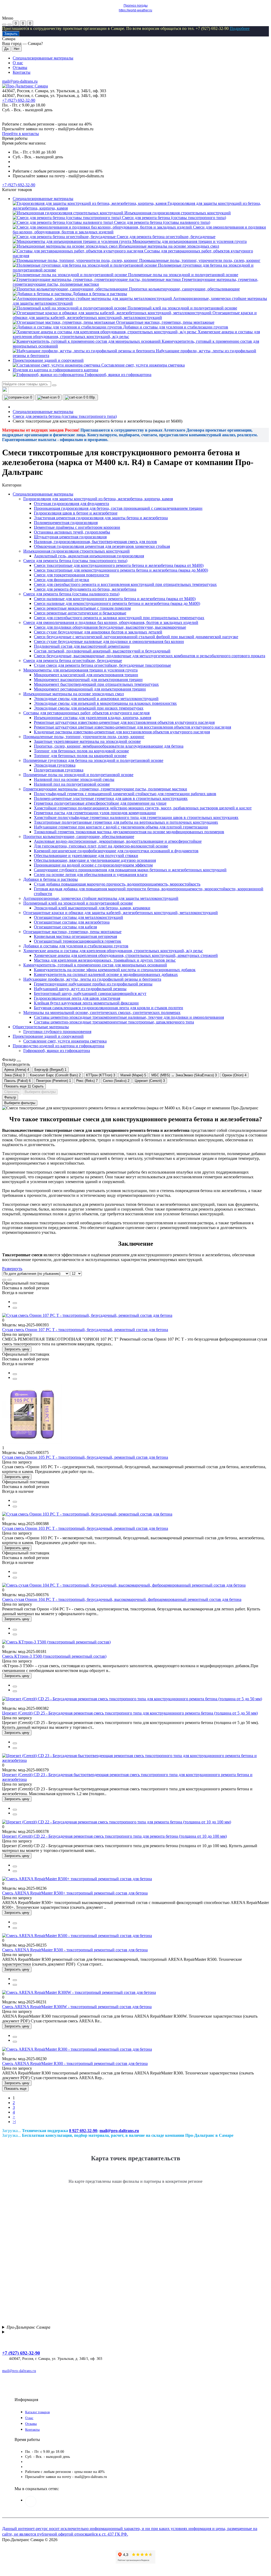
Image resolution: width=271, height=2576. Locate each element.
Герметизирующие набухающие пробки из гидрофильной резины (93, 984)
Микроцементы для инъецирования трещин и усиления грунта (80, 670)
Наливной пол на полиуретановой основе (72, 784)
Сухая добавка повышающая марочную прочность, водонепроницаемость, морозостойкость (117, 884)
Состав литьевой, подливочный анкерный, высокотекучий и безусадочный (102, 651)
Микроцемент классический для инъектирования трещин (86, 675)
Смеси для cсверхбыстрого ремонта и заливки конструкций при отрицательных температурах (119, 618)
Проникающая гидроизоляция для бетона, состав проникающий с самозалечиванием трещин (118, 508)
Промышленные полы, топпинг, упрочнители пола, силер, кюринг (84, 737)
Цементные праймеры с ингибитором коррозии (77, 527)
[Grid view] (10, 1280)
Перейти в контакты (21, 134)
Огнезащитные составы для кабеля (65, 927)
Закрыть (11, 34)
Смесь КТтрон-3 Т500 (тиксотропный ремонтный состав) (54, 1656)
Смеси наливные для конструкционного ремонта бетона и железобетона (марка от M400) (115, 599)
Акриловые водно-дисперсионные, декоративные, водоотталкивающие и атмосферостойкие (118, 841)
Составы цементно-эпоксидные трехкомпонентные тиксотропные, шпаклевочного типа (114, 1022)
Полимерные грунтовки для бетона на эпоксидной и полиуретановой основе (93, 760)
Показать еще (15, 2089)
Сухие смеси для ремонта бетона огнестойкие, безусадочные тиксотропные (102, 665)
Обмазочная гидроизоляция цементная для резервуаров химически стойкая (102, 546)
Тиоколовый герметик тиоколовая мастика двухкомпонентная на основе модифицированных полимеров (129, 832)
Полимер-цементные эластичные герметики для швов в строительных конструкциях (111, 798)
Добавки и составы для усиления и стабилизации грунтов (76, 946)
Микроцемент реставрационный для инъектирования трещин (90, 689)
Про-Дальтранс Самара (28, 2327)
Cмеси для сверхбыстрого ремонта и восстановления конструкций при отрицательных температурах (125, 584)
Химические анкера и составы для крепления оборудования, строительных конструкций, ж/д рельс (113, 951)
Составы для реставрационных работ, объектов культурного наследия (86, 713)
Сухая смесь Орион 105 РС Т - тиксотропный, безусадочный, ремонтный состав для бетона (85, 1457)
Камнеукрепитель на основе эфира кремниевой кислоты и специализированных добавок (115, 970)
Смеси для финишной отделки (62, 580)
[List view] (4, 1280)
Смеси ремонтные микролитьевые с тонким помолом (82, 608)
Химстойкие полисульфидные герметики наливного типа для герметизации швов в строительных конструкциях (136, 817)
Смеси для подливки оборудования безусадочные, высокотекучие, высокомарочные (110, 627)
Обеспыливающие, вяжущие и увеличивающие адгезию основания (95, 860)
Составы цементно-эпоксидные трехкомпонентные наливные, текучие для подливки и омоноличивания (129, 1017)
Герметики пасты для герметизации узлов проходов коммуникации (95, 813)
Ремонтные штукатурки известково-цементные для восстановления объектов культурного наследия (124, 722)
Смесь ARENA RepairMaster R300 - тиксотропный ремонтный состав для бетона (75, 2063)
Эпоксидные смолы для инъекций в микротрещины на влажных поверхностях (105, 703)
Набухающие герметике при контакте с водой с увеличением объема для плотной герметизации (121, 827)
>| (14, 2122)
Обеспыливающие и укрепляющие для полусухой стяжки (86, 856)
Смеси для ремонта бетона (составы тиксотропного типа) (65, 416)
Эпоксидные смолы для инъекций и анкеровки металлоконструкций (96, 699)
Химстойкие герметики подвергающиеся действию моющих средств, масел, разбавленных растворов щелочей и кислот (143, 808)
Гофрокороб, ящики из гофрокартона (57, 1051)
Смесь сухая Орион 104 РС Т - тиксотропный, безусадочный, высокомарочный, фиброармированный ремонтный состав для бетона (122, 1599)
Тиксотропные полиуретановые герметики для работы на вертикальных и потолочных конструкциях (126, 822)
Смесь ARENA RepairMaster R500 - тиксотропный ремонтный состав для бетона (75, 1950)
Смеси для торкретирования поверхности (72, 575)
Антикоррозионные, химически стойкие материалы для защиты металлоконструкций (101, 898)
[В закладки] (15, 1308)
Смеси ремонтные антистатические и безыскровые (80, 613)
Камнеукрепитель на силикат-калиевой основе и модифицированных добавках (106, 974)
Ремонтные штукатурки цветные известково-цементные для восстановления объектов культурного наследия (132, 727)
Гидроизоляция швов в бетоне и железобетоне (76, 513)
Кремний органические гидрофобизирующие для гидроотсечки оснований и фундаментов (116, 851)
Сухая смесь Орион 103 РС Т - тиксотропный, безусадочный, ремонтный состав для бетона (85, 1528)
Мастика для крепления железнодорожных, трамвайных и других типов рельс (105, 960)
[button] (19, 185)
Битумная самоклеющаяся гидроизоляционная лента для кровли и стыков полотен (109, 1008)
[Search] (54, 385)
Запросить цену (17, 1349)
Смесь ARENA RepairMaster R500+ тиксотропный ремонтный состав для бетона (75, 1893)
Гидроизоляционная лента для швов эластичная (77, 998)
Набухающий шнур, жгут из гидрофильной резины (80, 989)
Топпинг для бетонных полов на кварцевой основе (80, 756)
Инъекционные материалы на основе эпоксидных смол (74, 694)
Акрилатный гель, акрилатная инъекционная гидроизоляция (89, 556)
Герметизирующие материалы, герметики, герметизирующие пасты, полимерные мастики (105, 789)
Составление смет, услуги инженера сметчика (65, 1041)
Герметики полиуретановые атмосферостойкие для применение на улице (100, 803)
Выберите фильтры (40, 1092)
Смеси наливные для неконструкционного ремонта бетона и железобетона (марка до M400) (117, 603)
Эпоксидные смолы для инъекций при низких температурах (89, 708)
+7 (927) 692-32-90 (19, 100)
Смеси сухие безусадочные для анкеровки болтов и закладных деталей (98, 632)
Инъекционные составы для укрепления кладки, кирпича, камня (92, 718)
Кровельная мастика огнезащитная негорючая (75, 936)
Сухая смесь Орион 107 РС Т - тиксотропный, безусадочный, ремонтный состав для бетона (85, 1330)
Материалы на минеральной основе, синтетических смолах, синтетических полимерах (102, 1013)
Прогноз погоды (136, 6)
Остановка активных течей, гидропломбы (72, 532)
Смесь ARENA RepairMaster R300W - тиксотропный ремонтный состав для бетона (77, 2007)
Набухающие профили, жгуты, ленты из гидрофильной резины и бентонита (92, 979)
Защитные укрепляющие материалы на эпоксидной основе (87, 741)
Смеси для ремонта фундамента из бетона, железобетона (85, 589)
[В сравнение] (15, 1303)
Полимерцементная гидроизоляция (66, 523)
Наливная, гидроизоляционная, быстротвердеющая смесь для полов (95, 542)
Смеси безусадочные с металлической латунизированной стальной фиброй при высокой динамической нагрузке (136, 637)
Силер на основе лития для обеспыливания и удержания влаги (91, 875)
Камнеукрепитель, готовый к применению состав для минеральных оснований (95, 965)
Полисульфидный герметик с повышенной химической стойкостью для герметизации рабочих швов (125, 794)
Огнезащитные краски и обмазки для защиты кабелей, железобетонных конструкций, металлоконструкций (121, 913)
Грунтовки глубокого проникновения (57, 1032)
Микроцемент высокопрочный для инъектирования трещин (88, 680)
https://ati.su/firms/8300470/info (31, 2501)
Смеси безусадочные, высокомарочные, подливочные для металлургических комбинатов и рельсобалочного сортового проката (150, 656)
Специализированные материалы (43, 58)
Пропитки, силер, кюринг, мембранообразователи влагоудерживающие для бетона (109, 746)
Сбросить (12, 1092)
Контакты (22, 72)
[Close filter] (19, 1061)
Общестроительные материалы (41, 1027)
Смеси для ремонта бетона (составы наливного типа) (71, 594)
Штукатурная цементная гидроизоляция (70, 537)
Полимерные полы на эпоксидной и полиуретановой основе (78, 775)
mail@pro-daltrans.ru (20, 81)
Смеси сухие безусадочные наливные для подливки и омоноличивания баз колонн (109, 641)
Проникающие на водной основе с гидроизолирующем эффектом (93, 865)
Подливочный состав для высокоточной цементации (82, 646)
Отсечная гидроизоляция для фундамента (71, 504)
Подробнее (240, 28)
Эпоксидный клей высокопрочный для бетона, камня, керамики (92, 908)
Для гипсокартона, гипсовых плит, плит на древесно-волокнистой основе (101, 846)
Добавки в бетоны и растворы (51, 879)
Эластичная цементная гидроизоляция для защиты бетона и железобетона (101, 518)
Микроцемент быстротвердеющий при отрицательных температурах (96, 684)
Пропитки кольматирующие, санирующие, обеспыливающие (79, 837)
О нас (18, 63)
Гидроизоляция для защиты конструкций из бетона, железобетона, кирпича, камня (98, 499)
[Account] (10, 25)
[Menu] (4, 25)
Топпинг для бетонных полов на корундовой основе (81, 751)
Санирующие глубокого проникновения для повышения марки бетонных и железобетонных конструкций (130, 870)
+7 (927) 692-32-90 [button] (21, 2353)
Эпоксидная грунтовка (55, 765)
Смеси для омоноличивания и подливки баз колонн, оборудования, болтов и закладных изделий (111, 622)
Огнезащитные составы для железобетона (72, 922)
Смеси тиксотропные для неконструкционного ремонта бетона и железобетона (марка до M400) (121, 570)
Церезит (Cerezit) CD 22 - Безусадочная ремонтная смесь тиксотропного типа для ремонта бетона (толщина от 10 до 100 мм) (114, 1836)
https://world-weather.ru (135, 10)
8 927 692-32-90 (83, 2131)
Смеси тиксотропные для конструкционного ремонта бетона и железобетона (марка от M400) (119, 565)
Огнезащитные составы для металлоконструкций (78, 917)
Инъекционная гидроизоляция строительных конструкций (76, 551)
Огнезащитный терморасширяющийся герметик (78, 941)
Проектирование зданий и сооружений (48, 1036)
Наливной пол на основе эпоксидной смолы (74, 779)
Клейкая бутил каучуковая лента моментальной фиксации (86, 1003)
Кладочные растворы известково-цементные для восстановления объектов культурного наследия (122, 732)
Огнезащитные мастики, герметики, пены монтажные (72, 932)
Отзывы (20, 68)
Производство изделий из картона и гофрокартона (58, 1046)
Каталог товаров (37, 2412)
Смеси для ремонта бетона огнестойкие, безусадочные (73, 661)
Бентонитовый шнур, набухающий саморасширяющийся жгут (90, 993)
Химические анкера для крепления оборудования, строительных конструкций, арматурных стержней (126, 955)
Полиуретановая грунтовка (59, 770)
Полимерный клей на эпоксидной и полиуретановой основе (78, 903)
